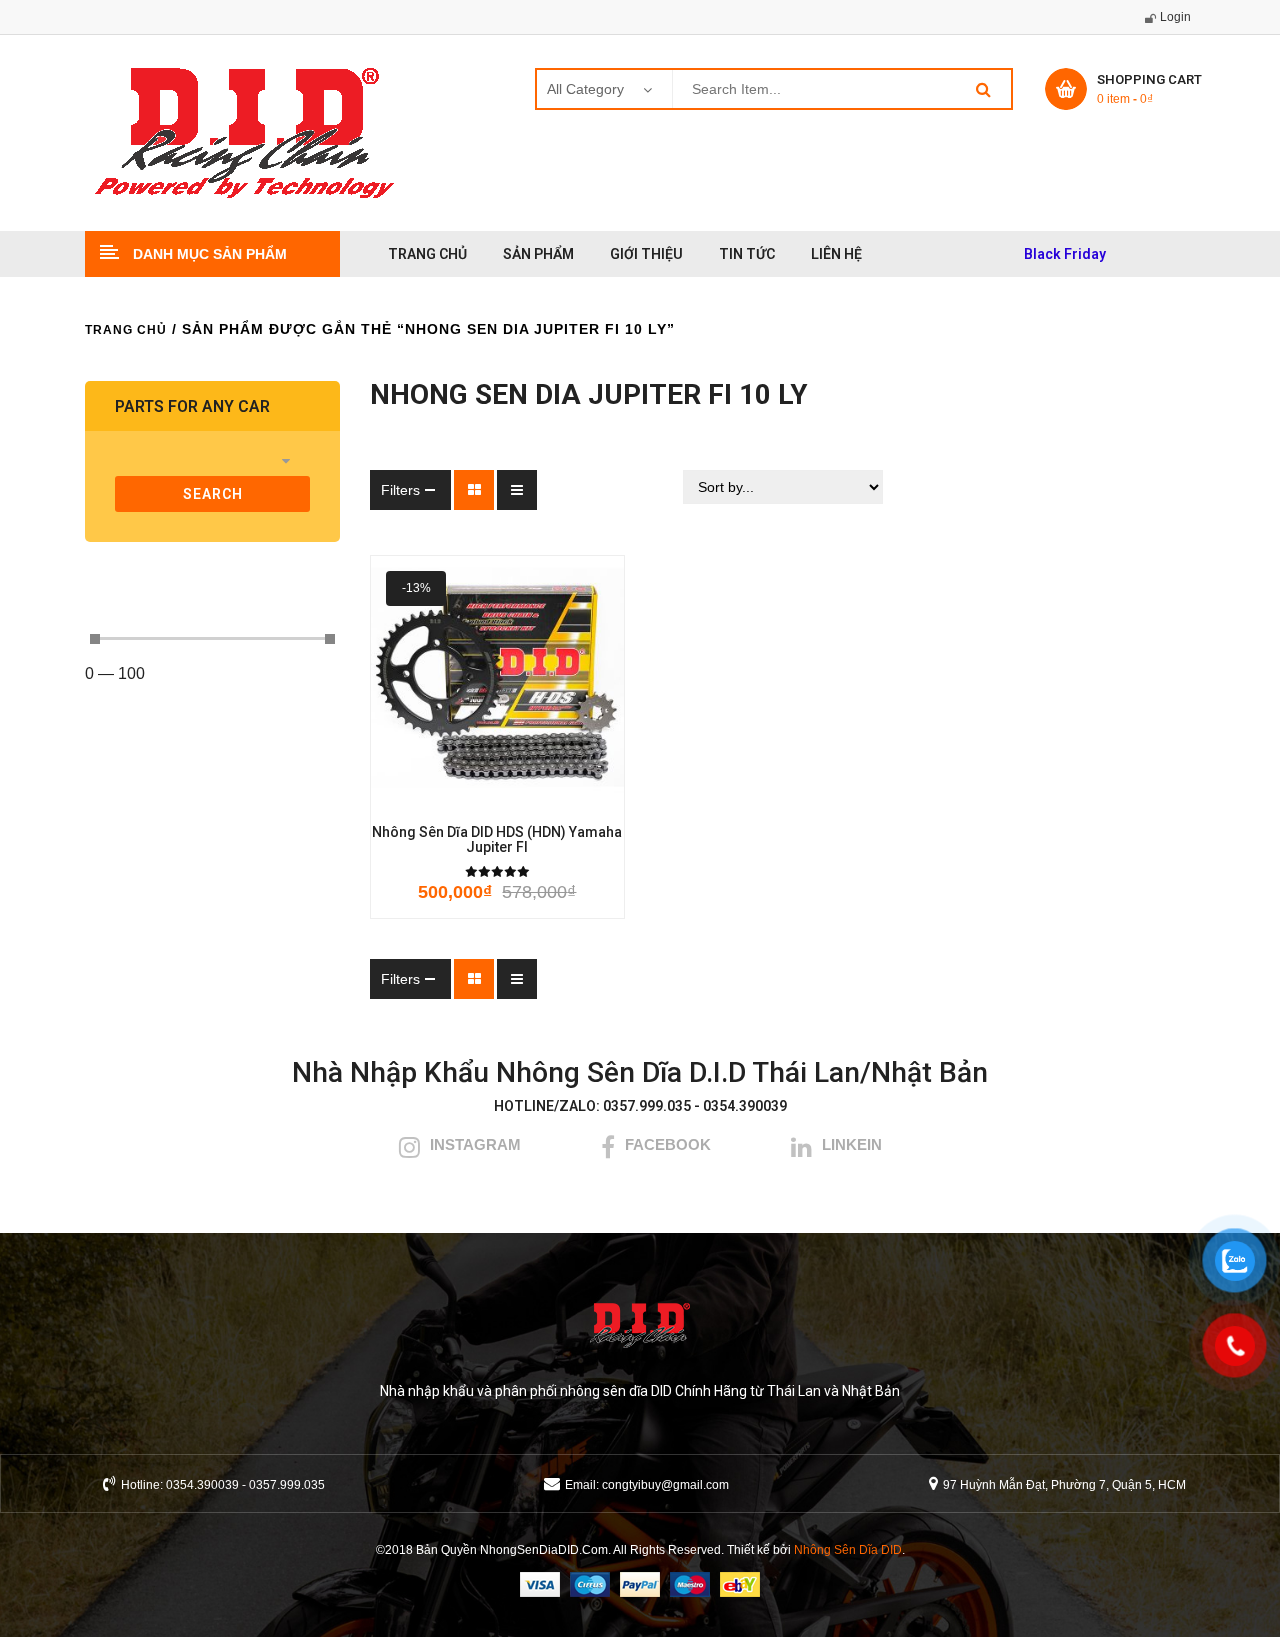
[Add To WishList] (469, 797)
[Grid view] (474, 490)
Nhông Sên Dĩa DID (848, 1550)
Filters (400, 490)
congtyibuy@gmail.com (665, 1485)
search (213, 494)
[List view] (517, 490)
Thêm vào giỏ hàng (409, 797)
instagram (475, 1144)
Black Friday (1065, 254)
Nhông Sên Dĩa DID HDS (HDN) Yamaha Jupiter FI (497, 840)
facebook (668, 1144)
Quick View (585, 797)
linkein (852, 1144)
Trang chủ (126, 330)
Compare (529, 797)
